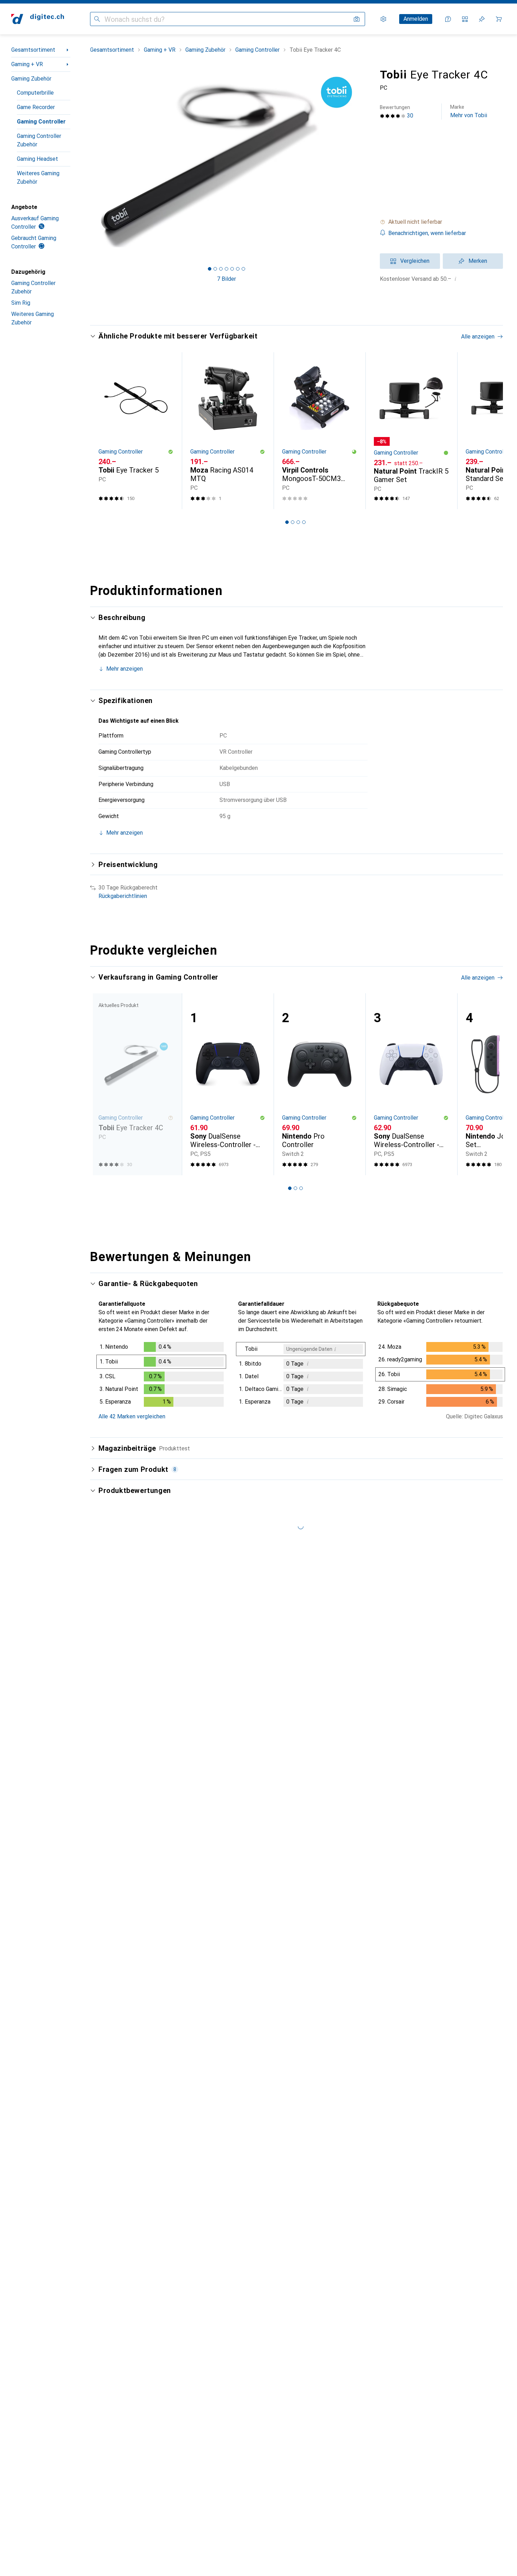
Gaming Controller (41, 122)
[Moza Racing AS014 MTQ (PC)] (228, 431)
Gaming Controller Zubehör (39, 140)
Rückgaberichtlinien (123, 896)
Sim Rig (21, 303)
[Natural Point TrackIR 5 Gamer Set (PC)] (411, 431)
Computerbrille (35, 93)
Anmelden (416, 19)
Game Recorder (36, 107)
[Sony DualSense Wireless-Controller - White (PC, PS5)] (411, 1084)
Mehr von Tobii (469, 111)
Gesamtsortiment (33, 50)
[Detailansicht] (161, 1376)
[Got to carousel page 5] (232, 269)
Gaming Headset (37, 159)
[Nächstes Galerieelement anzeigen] (364, 162)
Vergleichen (415, 261)
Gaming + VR (27, 64)
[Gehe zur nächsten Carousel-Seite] (490, 431)
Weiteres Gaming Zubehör (38, 178)
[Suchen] (97, 19)
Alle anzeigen (478, 337)
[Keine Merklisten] (482, 19)
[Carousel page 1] (210, 269)
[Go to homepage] (38, 19)
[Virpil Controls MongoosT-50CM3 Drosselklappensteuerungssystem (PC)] (320, 431)
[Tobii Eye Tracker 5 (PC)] (136, 431)
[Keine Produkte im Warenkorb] (499, 19)
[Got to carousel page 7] (243, 269)
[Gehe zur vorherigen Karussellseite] (103, 431)
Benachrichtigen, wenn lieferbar (427, 233)
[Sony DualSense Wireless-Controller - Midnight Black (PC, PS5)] (228, 1084)
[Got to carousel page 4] (226, 269)
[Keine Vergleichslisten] (465, 19)
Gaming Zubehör (31, 79)
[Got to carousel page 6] (238, 269)
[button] (441, 222)
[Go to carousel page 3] (298, 522)
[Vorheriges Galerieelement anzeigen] (89, 162)
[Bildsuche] (357, 19)
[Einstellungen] (383, 19)
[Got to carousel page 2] (215, 269)
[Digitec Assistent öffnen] (448, 19)
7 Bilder (226, 279)
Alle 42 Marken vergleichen (132, 1416)
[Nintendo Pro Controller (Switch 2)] (320, 1084)
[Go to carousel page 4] (304, 522)
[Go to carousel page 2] (293, 522)
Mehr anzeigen (125, 669)
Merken (478, 261)
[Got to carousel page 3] (221, 269)
